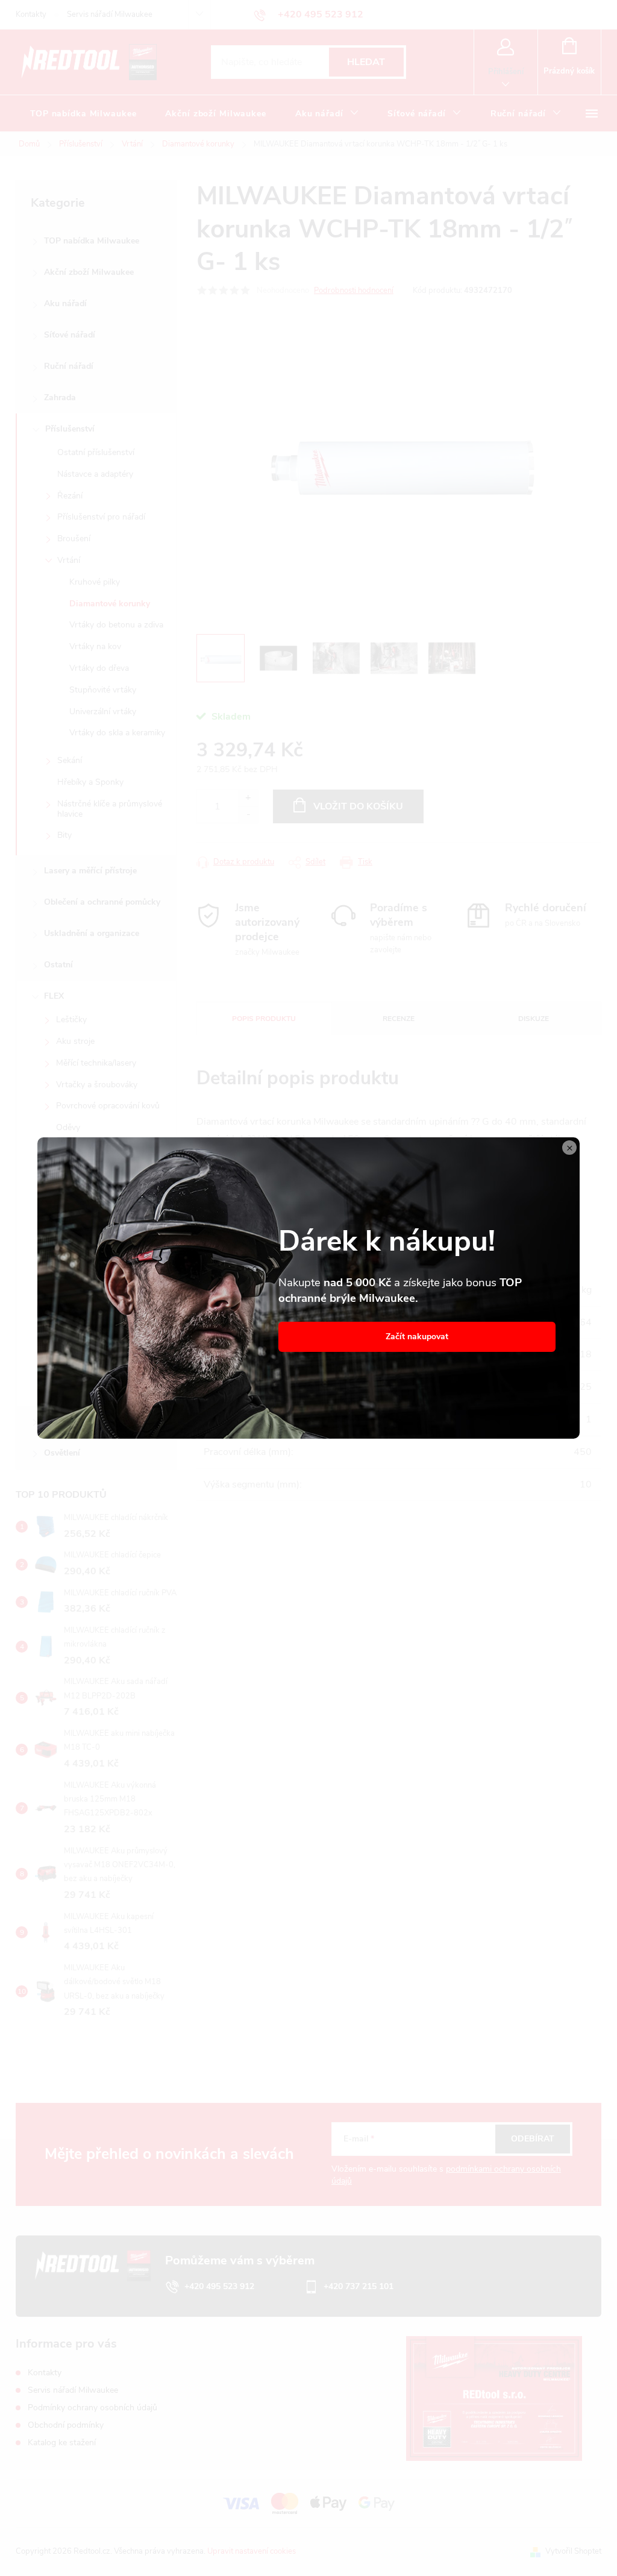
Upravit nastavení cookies (252, 2551)
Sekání (70, 760)
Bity (64, 835)
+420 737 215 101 (359, 2286)
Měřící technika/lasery (96, 1063)
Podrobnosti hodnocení (354, 291)
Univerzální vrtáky (103, 712)
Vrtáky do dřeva (99, 668)
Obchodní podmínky (66, 2425)
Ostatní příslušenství (96, 452)
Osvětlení (62, 1453)
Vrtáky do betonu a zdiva (116, 625)
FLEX (54, 996)
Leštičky (71, 1019)
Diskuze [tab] (534, 1019)
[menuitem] (83, 114)
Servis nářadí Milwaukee (110, 14)
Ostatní (58, 965)
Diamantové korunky (110, 604)
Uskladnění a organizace (92, 933)
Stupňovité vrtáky (103, 690)
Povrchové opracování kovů (108, 1106)
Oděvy (68, 1127)
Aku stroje (75, 1041)
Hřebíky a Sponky (90, 782)
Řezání (70, 496)
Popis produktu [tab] (264, 1019)
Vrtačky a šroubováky (97, 1085)
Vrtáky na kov (95, 646)
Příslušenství (70, 429)
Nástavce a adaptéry (95, 474)
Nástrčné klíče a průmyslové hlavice (110, 809)
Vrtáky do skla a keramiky (117, 733)
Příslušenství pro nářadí (101, 517)
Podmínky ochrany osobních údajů (92, 2408)
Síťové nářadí (70, 335)
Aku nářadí (65, 303)
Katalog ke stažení (62, 2442)
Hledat (366, 62)
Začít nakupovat (417, 1337)
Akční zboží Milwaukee (89, 272)
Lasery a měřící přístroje (90, 871)
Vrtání (69, 560)
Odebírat (533, 2139)
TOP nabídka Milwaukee (92, 241)
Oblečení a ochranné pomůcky (102, 902)
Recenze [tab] (399, 1019)
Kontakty (31, 14)
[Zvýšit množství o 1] (248, 798)
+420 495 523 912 (219, 2286)
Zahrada (60, 397)
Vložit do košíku (358, 806)
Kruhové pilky (95, 582)
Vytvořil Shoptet (573, 2551)
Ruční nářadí (69, 366)
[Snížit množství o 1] (248, 815)
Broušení (74, 539)
